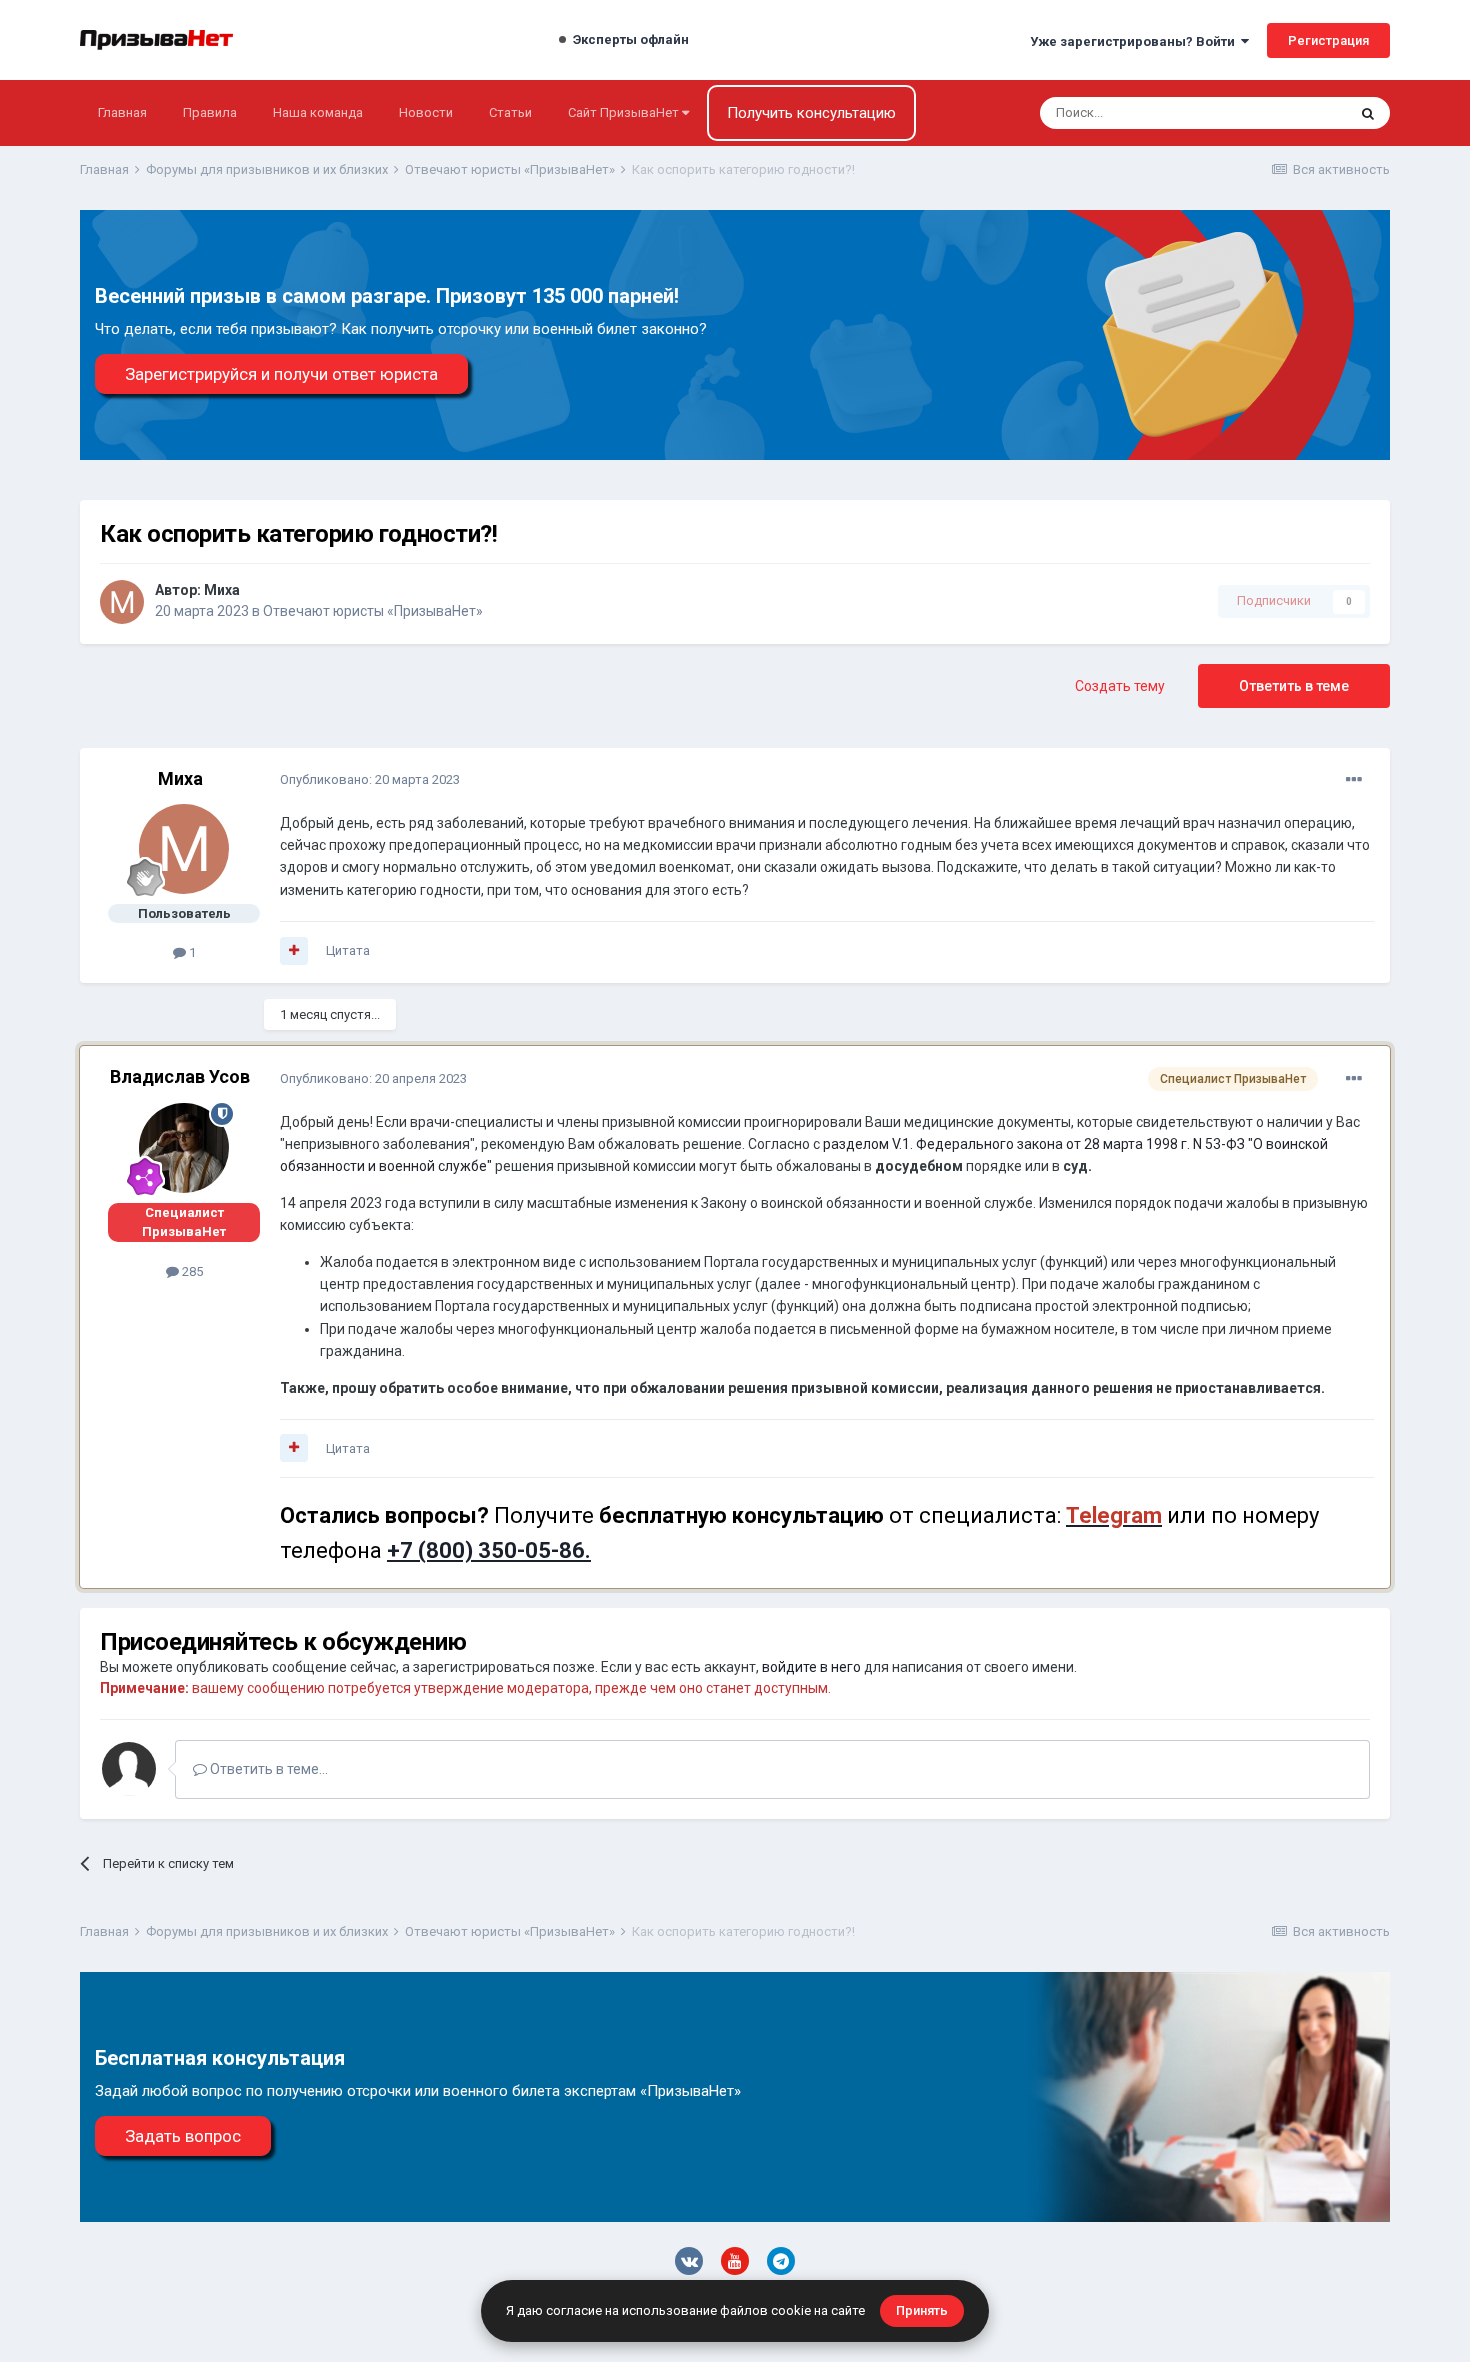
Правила (210, 112)
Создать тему (1120, 686)
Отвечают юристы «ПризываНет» (373, 611)
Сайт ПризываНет (625, 112)
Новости (426, 112)
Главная (122, 112)
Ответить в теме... (267, 1769)
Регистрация (1328, 40)
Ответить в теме (1294, 686)
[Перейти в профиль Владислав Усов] (184, 1148)
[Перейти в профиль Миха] (122, 602)
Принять (922, 2310)
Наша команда (318, 112)
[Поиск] (1368, 113)
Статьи (510, 112)
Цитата (348, 950)
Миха (222, 590)
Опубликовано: (370, 779)
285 (191, 1271)
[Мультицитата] (294, 951)
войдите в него (811, 1667)
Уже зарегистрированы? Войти (1135, 41)
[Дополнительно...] (1354, 780)
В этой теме (1285, 113)
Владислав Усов (180, 1076)
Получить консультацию (811, 113)
